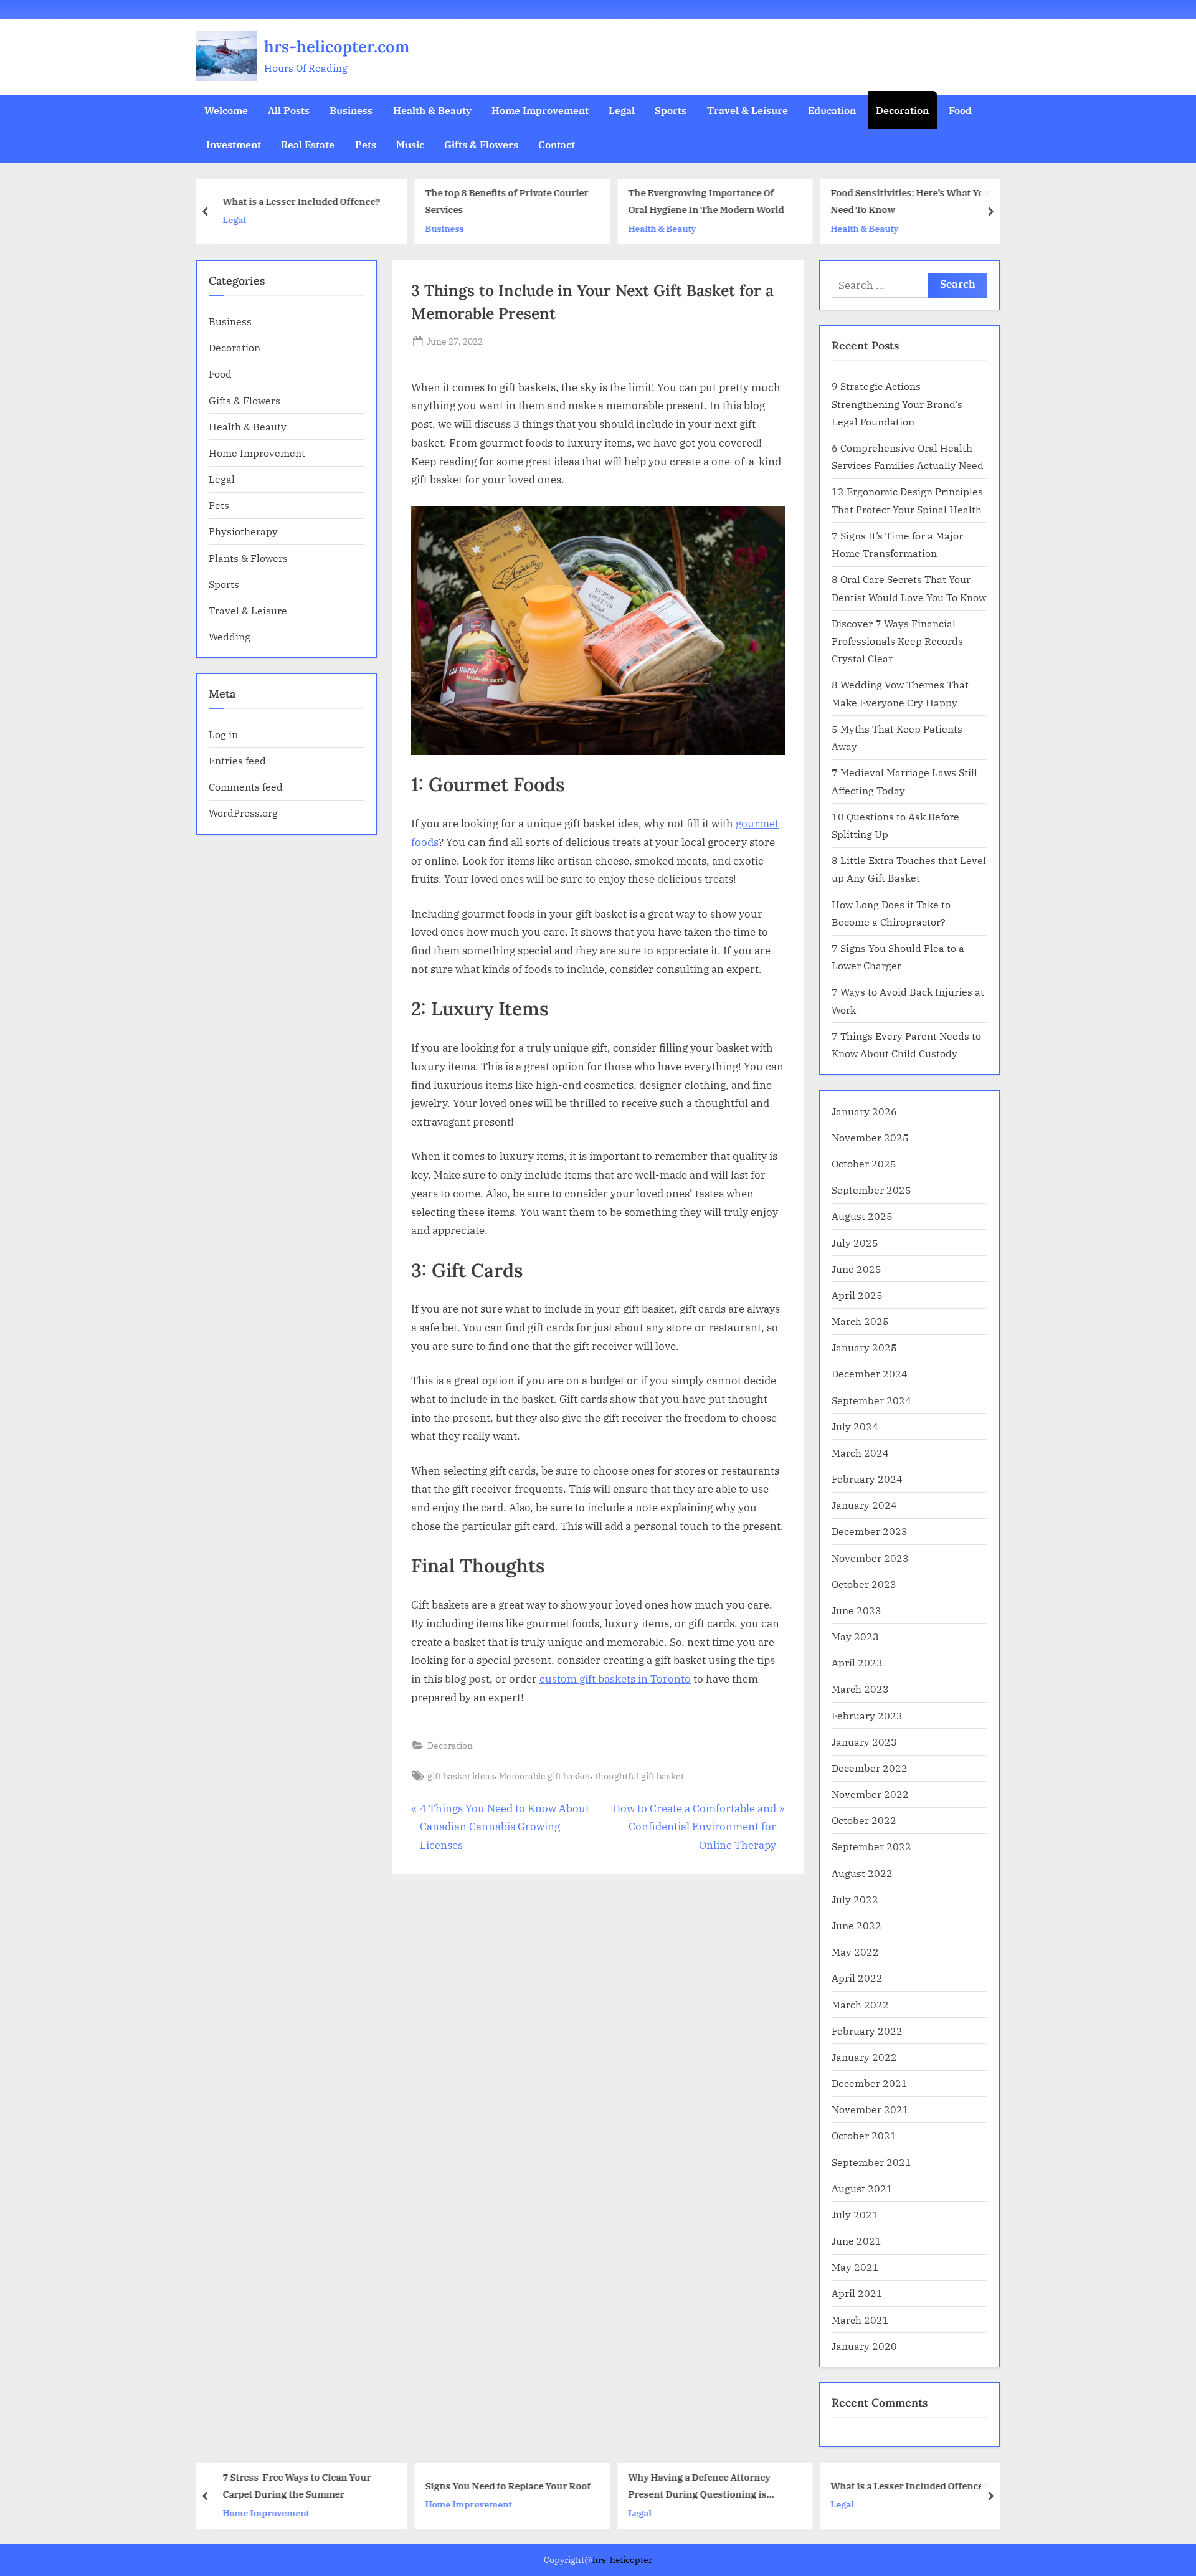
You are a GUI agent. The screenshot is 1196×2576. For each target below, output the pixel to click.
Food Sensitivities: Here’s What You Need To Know (911, 202)
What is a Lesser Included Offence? (302, 201)
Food (960, 110)
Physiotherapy (243, 531)
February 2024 (867, 1479)
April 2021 (857, 2293)
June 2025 (857, 1269)
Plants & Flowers (248, 558)
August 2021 (862, 2188)
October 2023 (864, 1584)
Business (351, 110)
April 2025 (857, 1295)
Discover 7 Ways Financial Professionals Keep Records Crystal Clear (897, 641)
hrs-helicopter (622, 2560)
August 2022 (862, 1873)
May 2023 (855, 1636)
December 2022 (870, 1768)
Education (832, 110)
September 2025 (871, 1190)
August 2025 (862, 1216)
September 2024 (871, 1400)
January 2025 (864, 1347)
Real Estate (308, 144)
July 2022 (855, 1899)
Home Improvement (540, 110)
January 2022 (864, 2057)
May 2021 (855, 2267)
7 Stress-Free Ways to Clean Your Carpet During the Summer (297, 2485)
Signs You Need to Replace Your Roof (508, 2485)
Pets (366, 144)
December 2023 (870, 1531)
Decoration (902, 110)
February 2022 (867, 2031)
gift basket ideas (461, 1776)
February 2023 (867, 1715)
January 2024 (864, 1505)
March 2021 (860, 2320)
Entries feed (237, 760)
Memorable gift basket (545, 1776)
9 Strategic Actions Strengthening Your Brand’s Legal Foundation (897, 404)
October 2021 (864, 2135)
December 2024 (870, 1373)
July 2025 (855, 1243)
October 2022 (864, 1820)
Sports (671, 110)
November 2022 (870, 1794)
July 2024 (855, 1426)
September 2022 (871, 1846)
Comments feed (246, 787)
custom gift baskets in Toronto (615, 1679)
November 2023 (870, 1558)
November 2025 (870, 1137)
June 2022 (857, 1925)
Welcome (226, 110)
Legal (622, 110)
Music (410, 144)
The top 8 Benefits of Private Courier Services (507, 202)
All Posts (289, 110)
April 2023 (857, 1662)
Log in (223, 734)
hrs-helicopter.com (337, 46)
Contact (557, 144)
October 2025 (864, 1163)
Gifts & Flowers (481, 144)
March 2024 (860, 1452)
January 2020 (864, 2346)
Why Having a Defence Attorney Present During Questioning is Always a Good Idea (699, 2487)
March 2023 (860, 1689)
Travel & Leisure (747, 110)
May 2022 (855, 1951)
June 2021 (857, 2241)
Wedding (230, 636)
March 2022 (860, 2004)
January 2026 (864, 1111)
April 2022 (857, 1978)
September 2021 (871, 2162)
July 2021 (855, 2214)
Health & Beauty (432, 110)
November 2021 (870, 2109)
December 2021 (870, 2083)
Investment (234, 144)
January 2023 (864, 1742)
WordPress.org (243, 813)
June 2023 (857, 1610)
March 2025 (860, 1321)
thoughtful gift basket (639, 1776)
